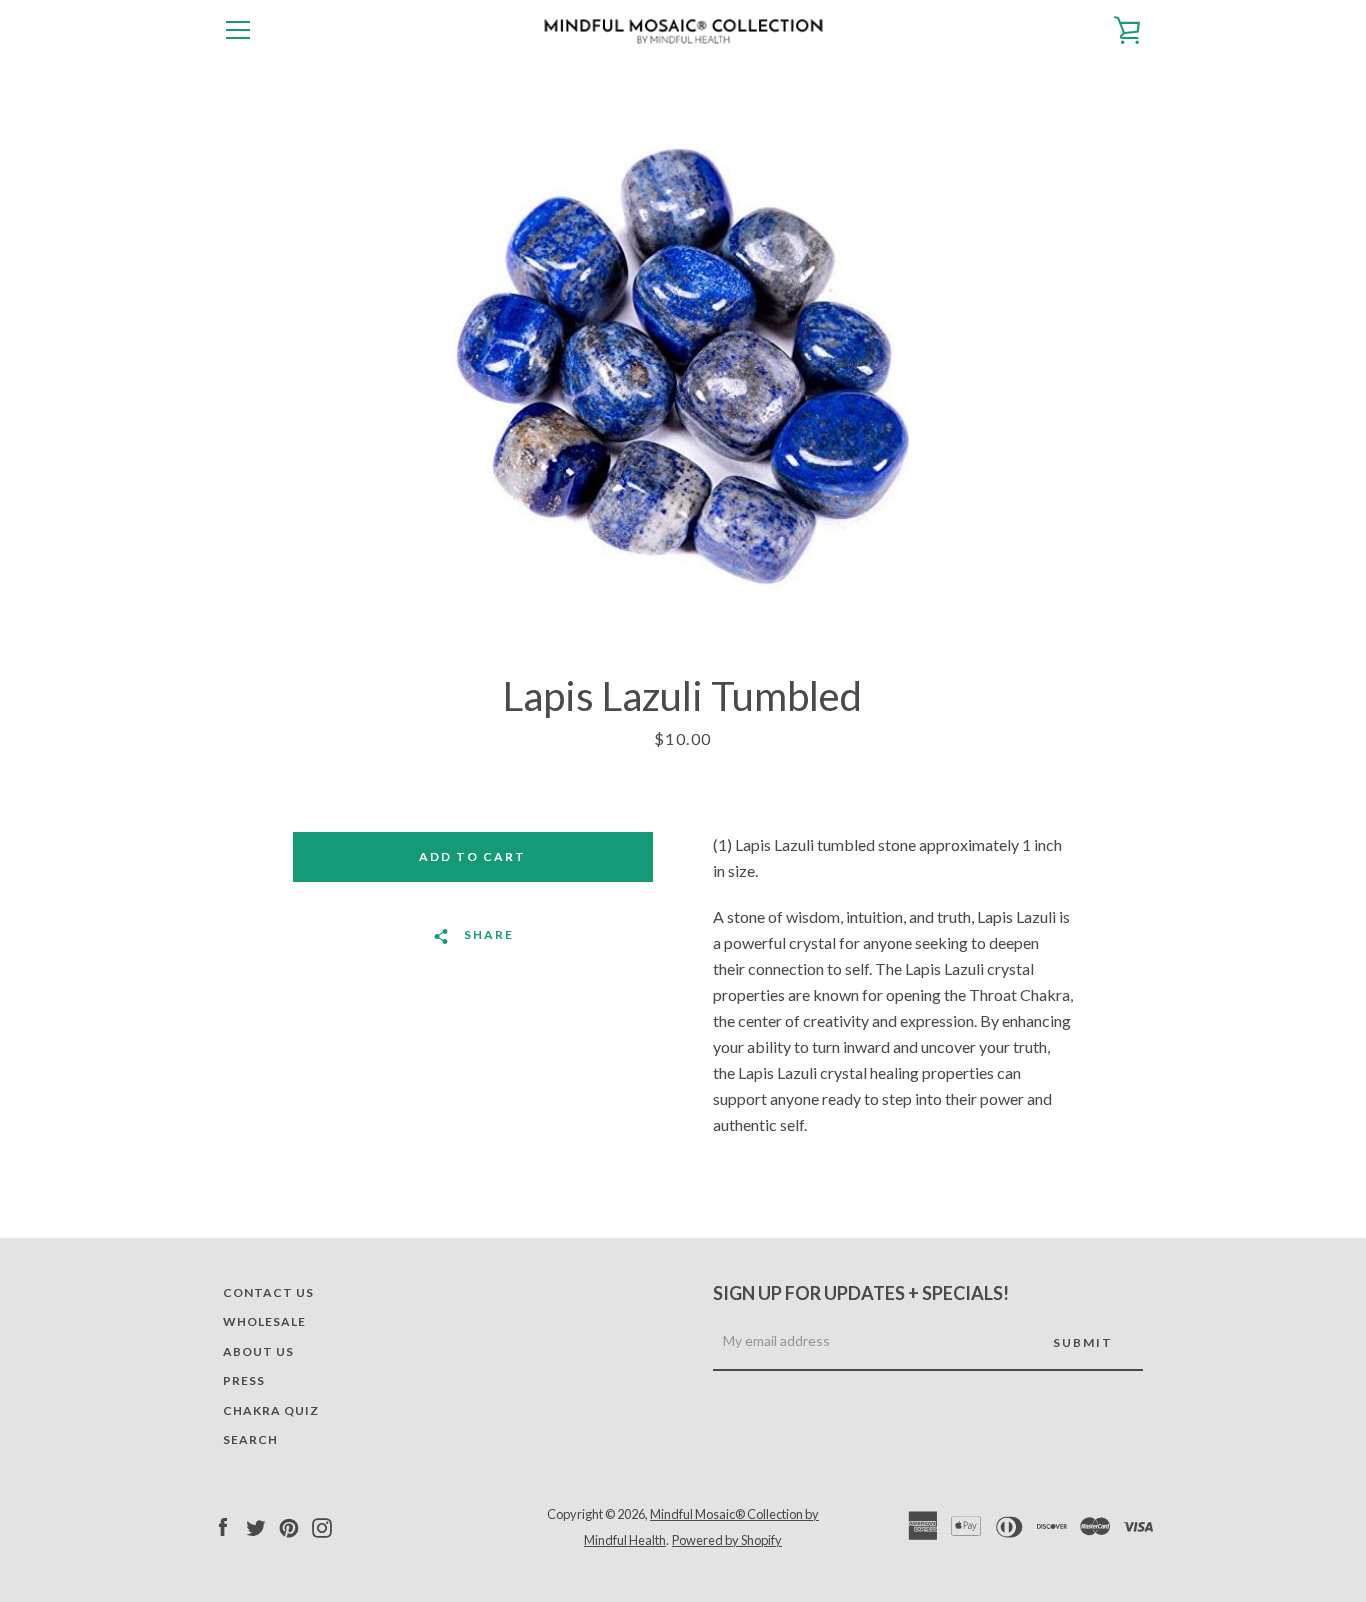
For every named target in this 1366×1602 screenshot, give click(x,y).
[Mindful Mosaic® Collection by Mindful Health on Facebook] (223, 1525)
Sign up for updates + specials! (861, 1293)
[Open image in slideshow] (683, 366)
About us (258, 1351)
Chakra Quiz (271, 1410)
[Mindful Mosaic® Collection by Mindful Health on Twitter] (256, 1525)
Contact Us (268, 1292)
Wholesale (264, 1321)
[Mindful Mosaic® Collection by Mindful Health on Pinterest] (289, 1525)
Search (250, 1439)
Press (244, 1380)
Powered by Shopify (727, 1540)
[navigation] (238, 30)
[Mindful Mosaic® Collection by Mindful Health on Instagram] (322, 1525)
